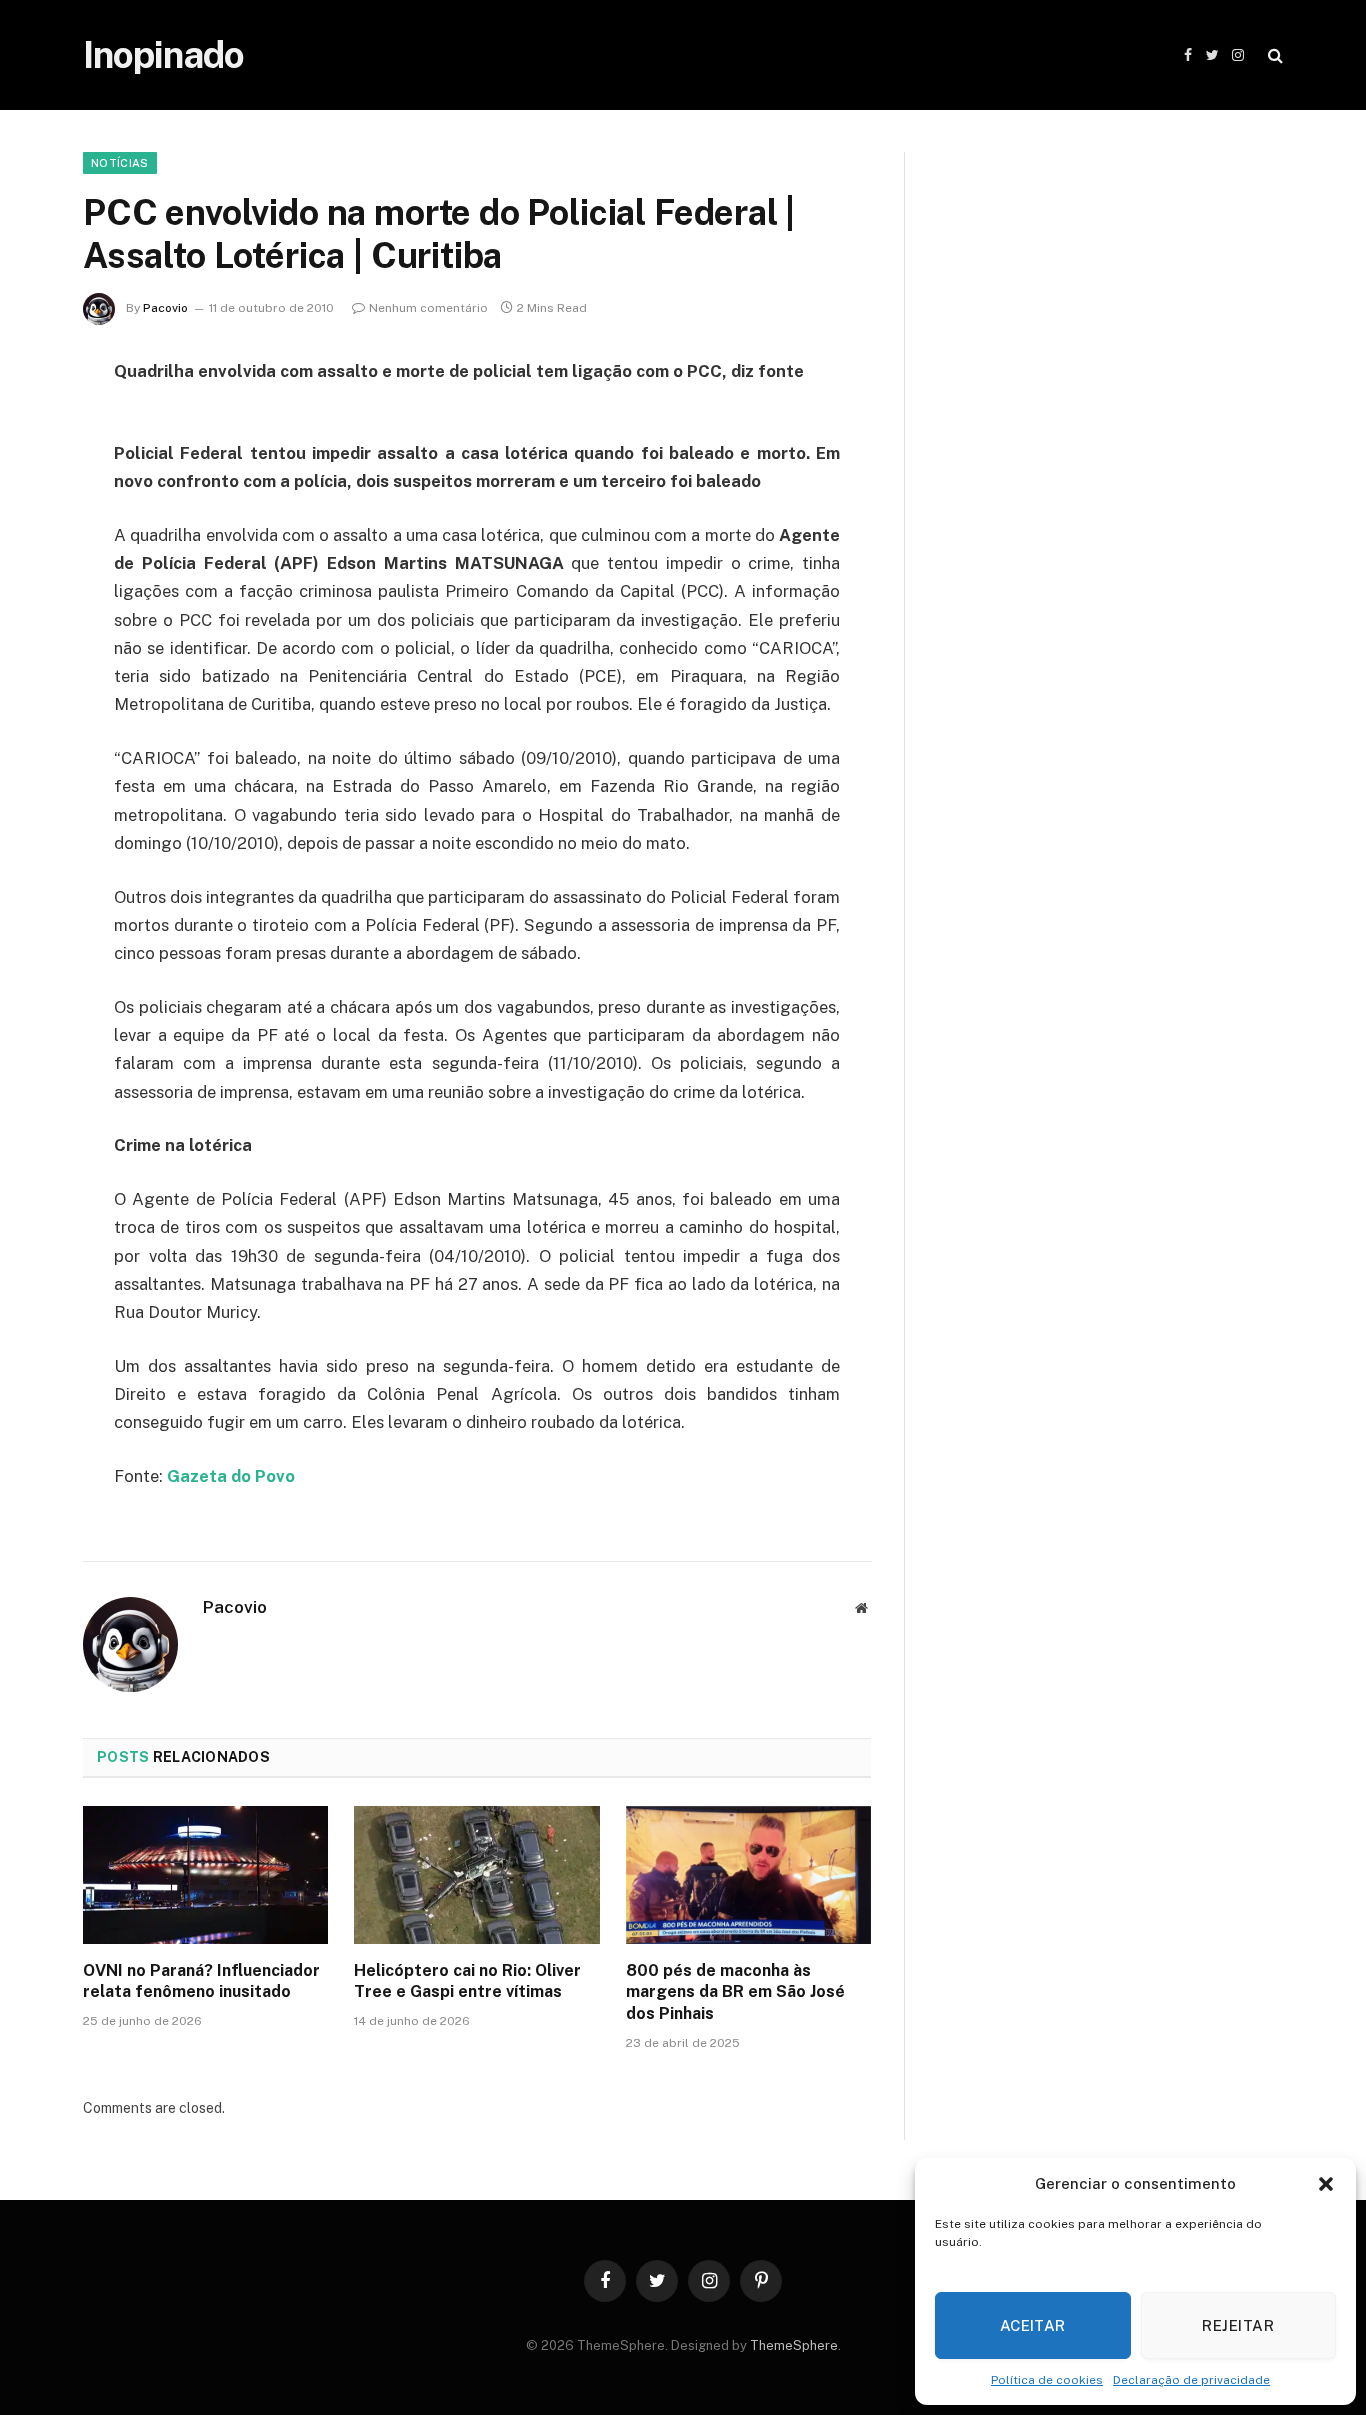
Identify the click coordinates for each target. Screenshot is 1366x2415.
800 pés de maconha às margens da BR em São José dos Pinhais (735, 1992)
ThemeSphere (794, 2345)
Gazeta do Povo (231, 1476)
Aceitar (1033, 2325)
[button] (1326, 2184)
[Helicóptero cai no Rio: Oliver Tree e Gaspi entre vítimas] (476, 1875)
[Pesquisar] (1273, 55)
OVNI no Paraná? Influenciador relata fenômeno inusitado (201, 1981)
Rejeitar (1238, 2325)
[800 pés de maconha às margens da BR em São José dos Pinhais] (748, 1875)
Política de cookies (1047, 2380)
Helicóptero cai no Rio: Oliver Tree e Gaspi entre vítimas (467, 1981)
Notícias (120, 163)
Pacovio (165, 308)
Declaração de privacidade (1191, 2380)
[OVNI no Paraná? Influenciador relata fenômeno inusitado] (205, 1875)
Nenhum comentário (428, 308)
